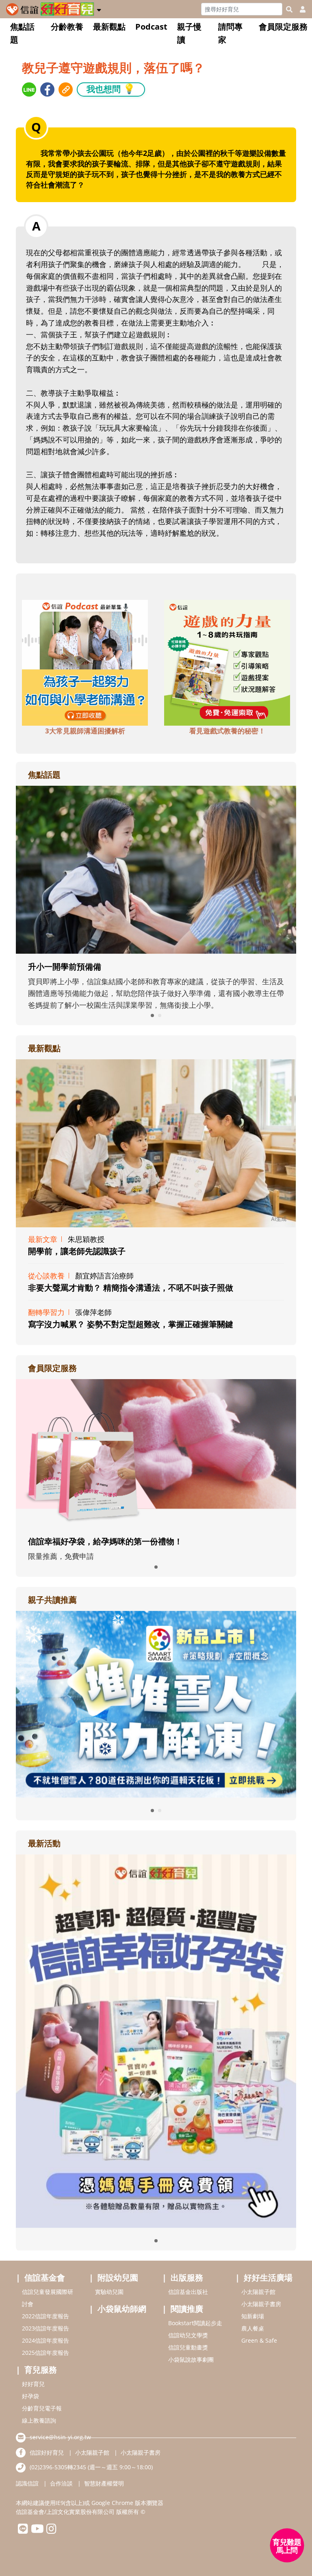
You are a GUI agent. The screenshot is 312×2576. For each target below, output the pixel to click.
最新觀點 (109, 27)
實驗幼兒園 (109, 2292)
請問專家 (230, 33)
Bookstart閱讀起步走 (195, 2323)
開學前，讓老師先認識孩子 (77, 1251)
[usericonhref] (299, 9)
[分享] (29, 89)
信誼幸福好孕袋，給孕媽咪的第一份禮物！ (105, 1541)
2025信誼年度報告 (45, 2353)
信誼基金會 (45, 2277)
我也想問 (111, 89)
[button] (99, 9)
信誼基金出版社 (188, 2292)
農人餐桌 (253, 2328)
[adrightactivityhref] (156, 2040)
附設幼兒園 (118, 2277)
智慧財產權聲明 (104, 2483)
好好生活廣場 (268, 2277)
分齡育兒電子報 (42, 2408)
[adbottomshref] (85, 662)
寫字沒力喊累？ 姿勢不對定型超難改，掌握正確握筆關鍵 (131, 1324)
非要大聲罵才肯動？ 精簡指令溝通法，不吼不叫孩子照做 (131, 1288)
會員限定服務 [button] (283, 27)
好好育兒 (33, 2384)
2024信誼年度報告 (45, 2340)
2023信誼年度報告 (45, 2328)
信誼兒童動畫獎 (188, 2347)
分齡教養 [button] (67, 27)
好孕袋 (30, 2396)
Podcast (151, 27)
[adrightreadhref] (156, 1703)
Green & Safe (259, 2340)
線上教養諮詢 (39, 2420)
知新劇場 (253, 2316)
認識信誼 (27, 2483)
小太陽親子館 (258, 2292)
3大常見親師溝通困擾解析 (85, 731)
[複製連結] (66, 89)
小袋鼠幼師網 (122, 2309)
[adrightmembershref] (156, 1453)
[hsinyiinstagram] (51, 2531)
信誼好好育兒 (47, 2452)
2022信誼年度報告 (45, 2316)
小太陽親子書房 (261, 2304)
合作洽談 (61, 2483)
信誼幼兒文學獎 (188, 2335)
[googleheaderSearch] (289, 9)
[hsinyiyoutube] (37, 2531)
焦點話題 (22, 33)
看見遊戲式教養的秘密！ (227, 731)
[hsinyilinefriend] (23, 2531)
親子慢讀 (189, 33)
